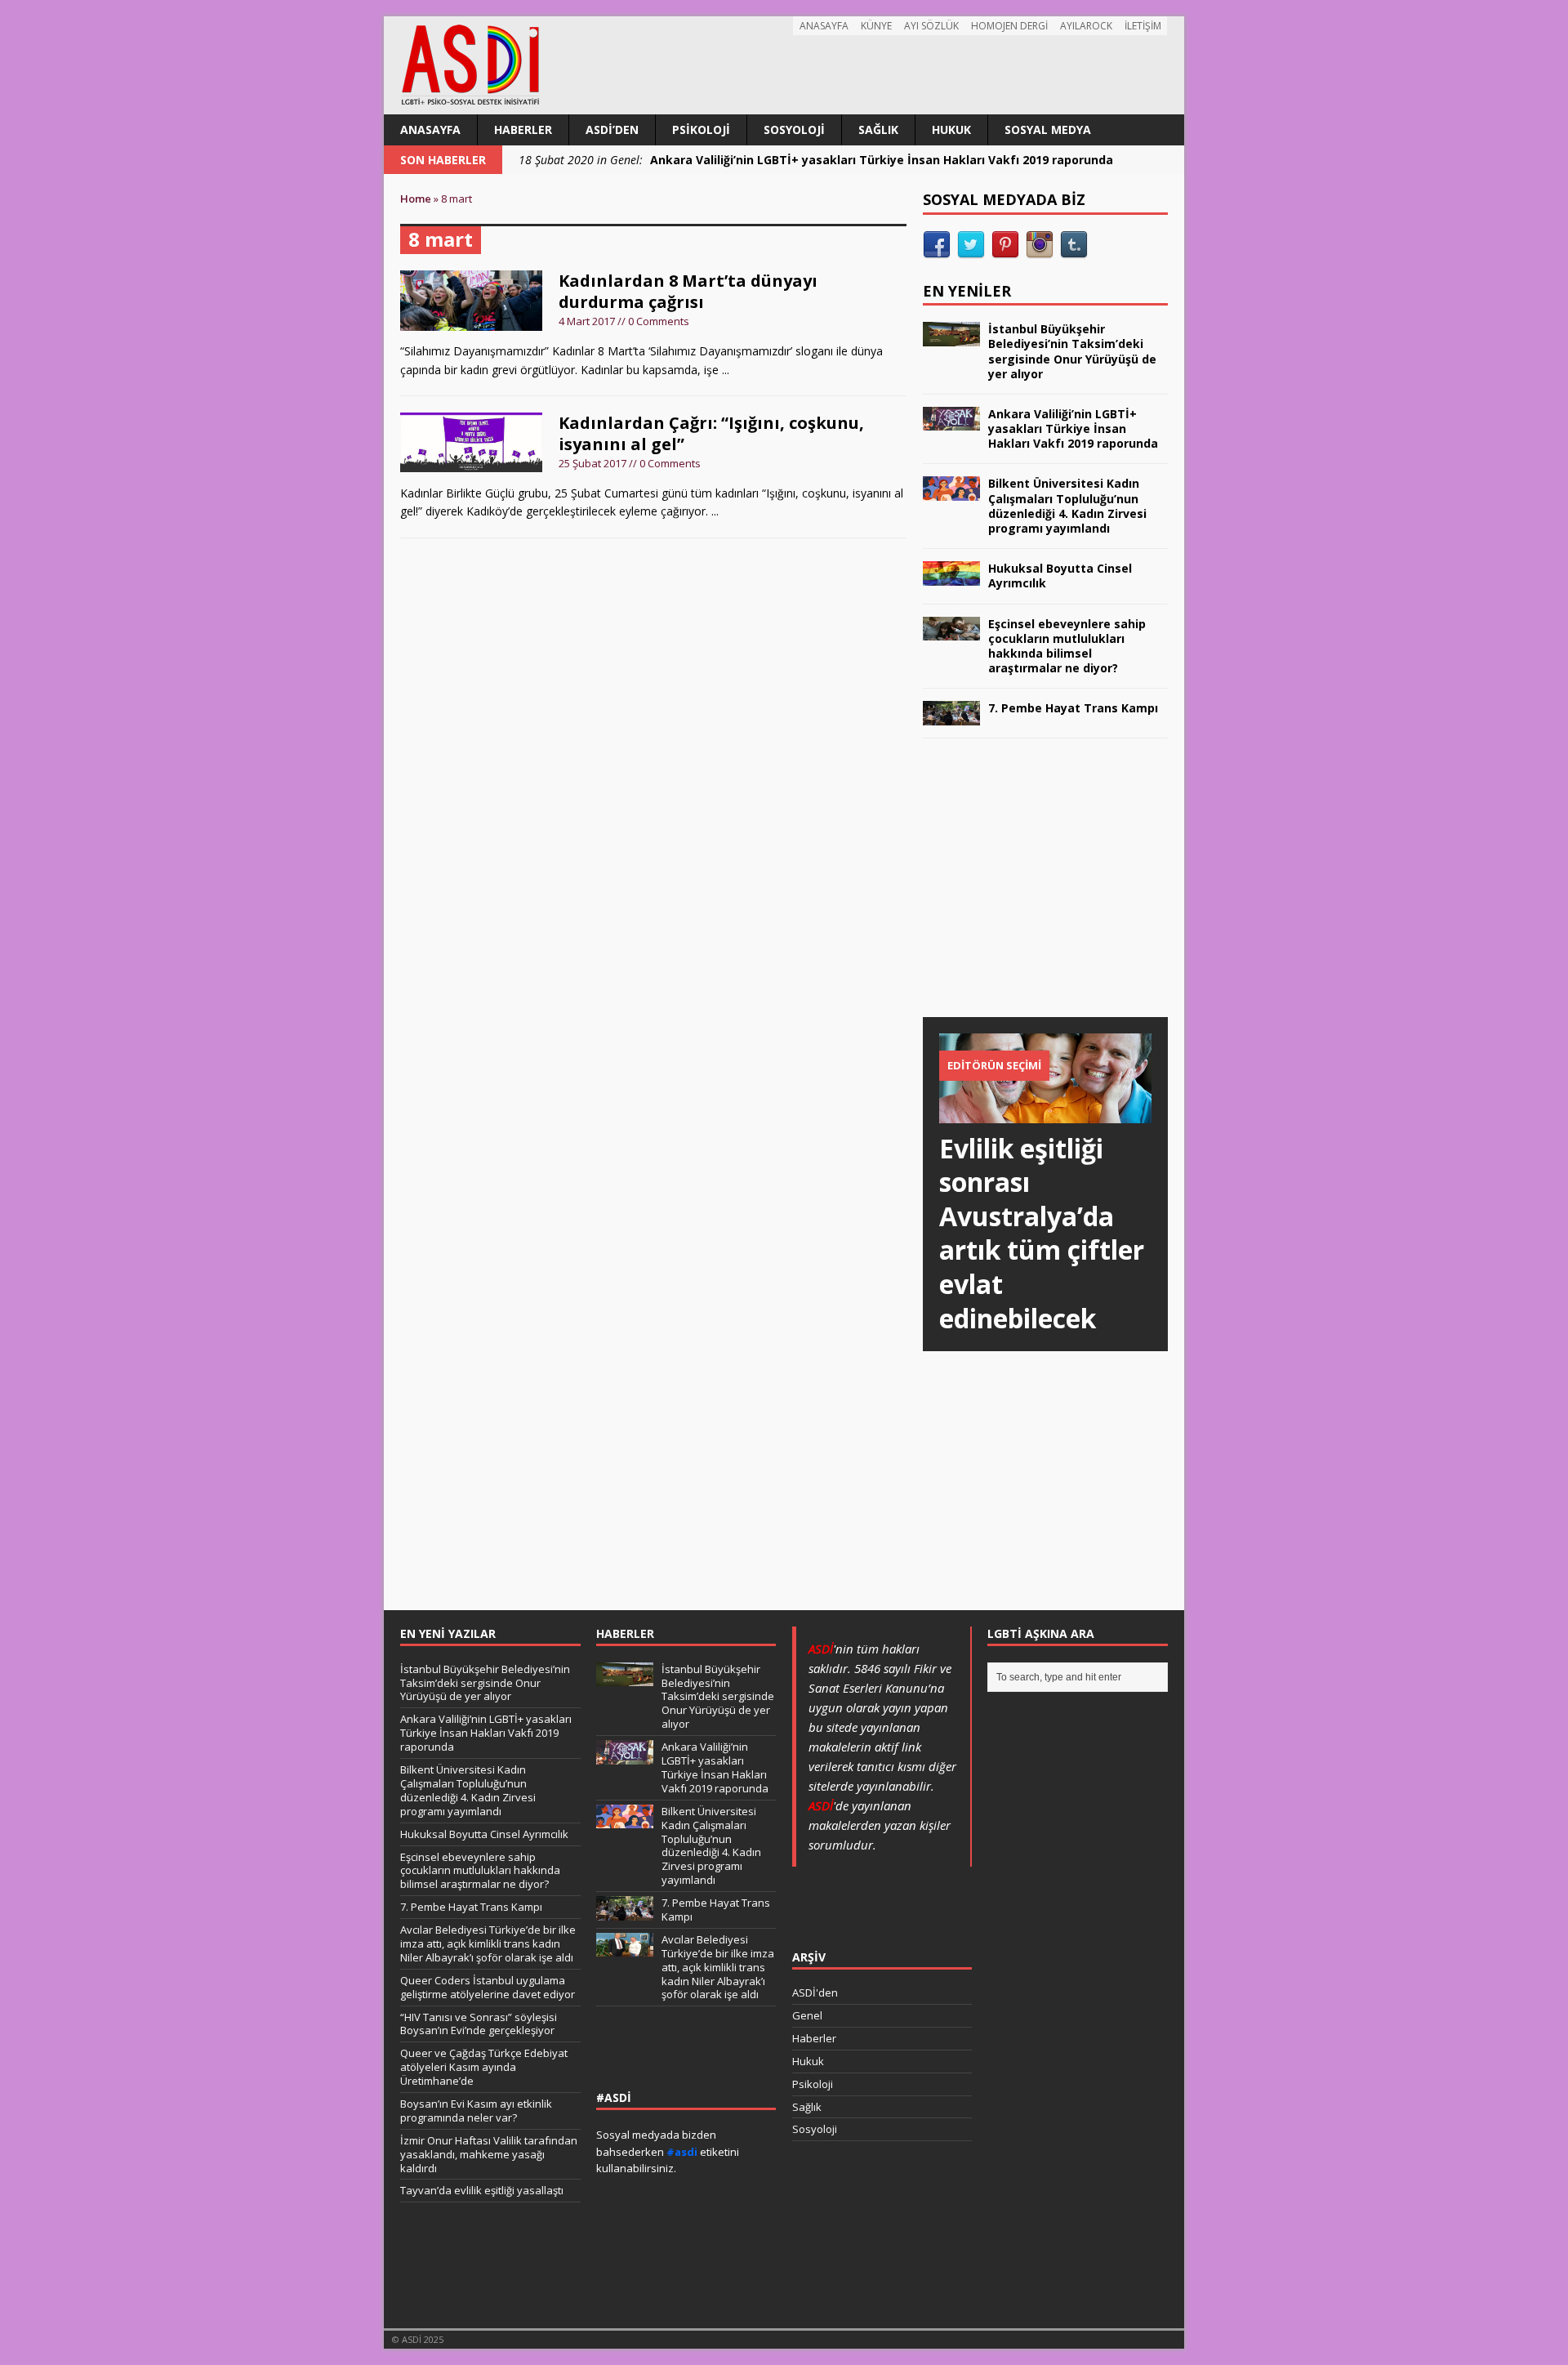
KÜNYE (876, 26)
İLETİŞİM (1143, 26)
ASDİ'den (815, 1992)
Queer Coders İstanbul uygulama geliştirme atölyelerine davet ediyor (488, 1987)
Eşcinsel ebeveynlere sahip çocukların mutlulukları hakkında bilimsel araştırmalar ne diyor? (1067, 646)
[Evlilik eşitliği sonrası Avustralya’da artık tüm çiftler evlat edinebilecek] (1045, 1113)
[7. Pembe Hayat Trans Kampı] (951, 715)
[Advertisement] (1045, 894)
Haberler (523, 129)
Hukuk (951, 129)
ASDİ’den (612, 129)
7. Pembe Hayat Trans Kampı (1073, 708)
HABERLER (625, 1633)
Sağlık (878, 129)
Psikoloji (701, 129)
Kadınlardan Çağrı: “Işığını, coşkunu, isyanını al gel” (711, 433)
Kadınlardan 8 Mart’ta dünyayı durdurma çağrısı (688, 291)
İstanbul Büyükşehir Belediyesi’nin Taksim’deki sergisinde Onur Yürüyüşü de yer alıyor (1072, 351)
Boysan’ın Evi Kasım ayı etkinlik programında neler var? (476, 2111)
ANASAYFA (824, 26)
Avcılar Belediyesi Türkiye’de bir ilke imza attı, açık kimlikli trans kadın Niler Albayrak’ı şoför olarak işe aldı (488, 1943)
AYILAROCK (1086, 26)
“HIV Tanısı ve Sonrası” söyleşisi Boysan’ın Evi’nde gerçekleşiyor (479, 2024)
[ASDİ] (784, 65)
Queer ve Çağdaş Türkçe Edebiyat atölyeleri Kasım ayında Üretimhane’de (484, 2067)
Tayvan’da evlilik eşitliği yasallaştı (482, 2190)
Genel (807, 2015)
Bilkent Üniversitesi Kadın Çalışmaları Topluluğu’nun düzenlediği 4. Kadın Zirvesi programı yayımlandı (1067, 506)
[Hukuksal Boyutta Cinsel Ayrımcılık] (951, 576)
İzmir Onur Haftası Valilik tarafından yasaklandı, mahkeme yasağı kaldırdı (489, 2154)
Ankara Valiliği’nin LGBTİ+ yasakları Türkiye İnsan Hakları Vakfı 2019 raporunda (1073, 428)
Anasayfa (430, 129)
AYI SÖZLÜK (931, 26)
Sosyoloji (794, 129)
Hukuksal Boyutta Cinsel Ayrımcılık (1060, 576)
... (726, 370)
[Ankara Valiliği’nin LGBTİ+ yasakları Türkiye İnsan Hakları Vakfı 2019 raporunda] (951, 421)
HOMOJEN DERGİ (1009, 26)
